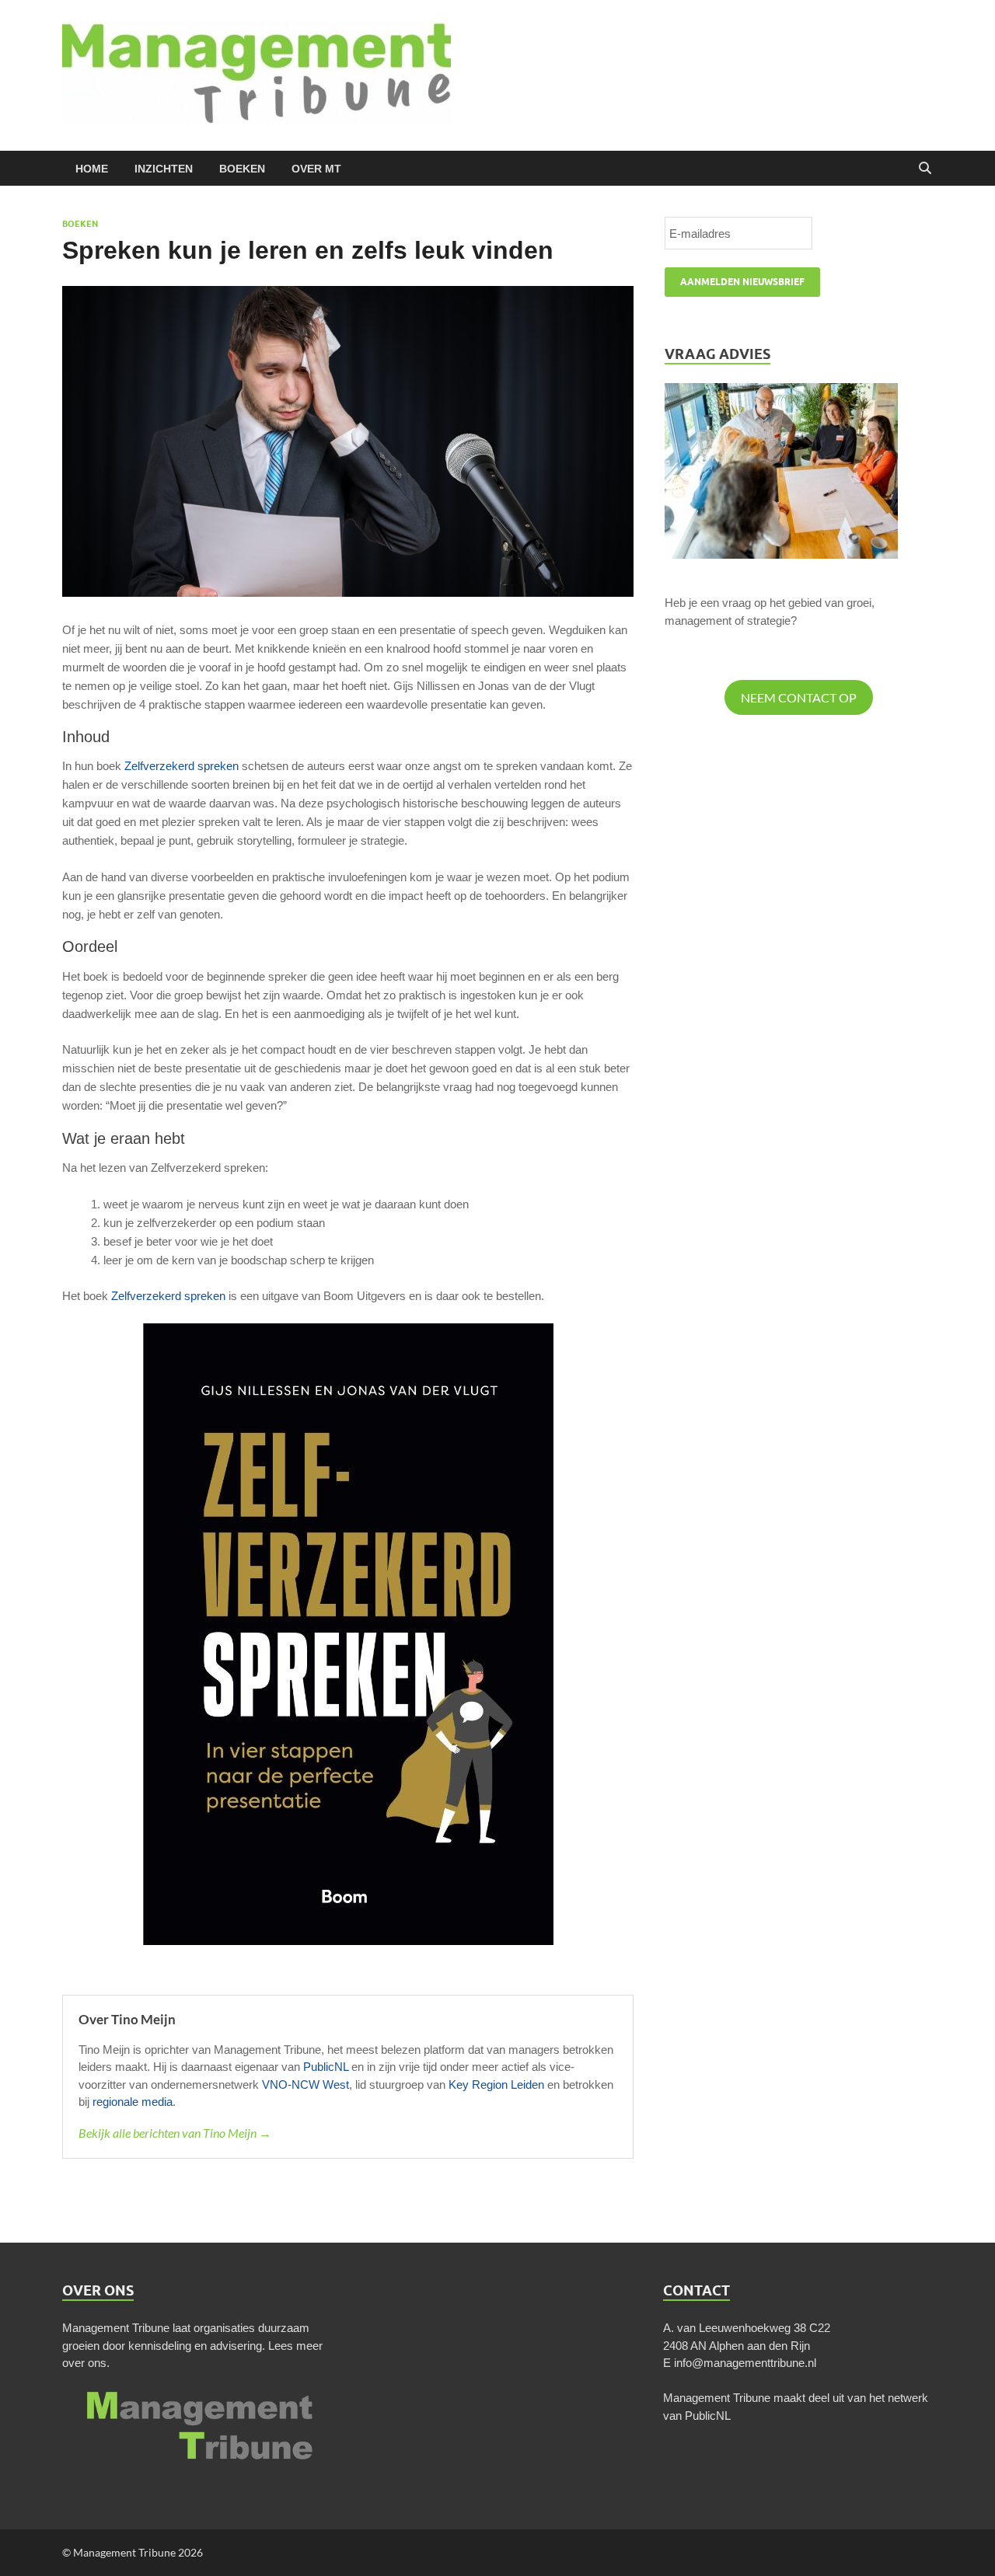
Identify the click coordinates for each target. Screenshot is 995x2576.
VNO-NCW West (305, 2085)
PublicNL (326, 2067)
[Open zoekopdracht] (925, 169)
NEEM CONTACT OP (799, 697)
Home (92, 169)
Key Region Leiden (496, 2085)
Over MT (316, 169)
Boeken (242, 169)
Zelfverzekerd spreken (182, 766)
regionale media (133, 2102)
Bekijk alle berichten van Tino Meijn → (175, 2133)
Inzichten (164, 169)
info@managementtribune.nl (745, 2363)
